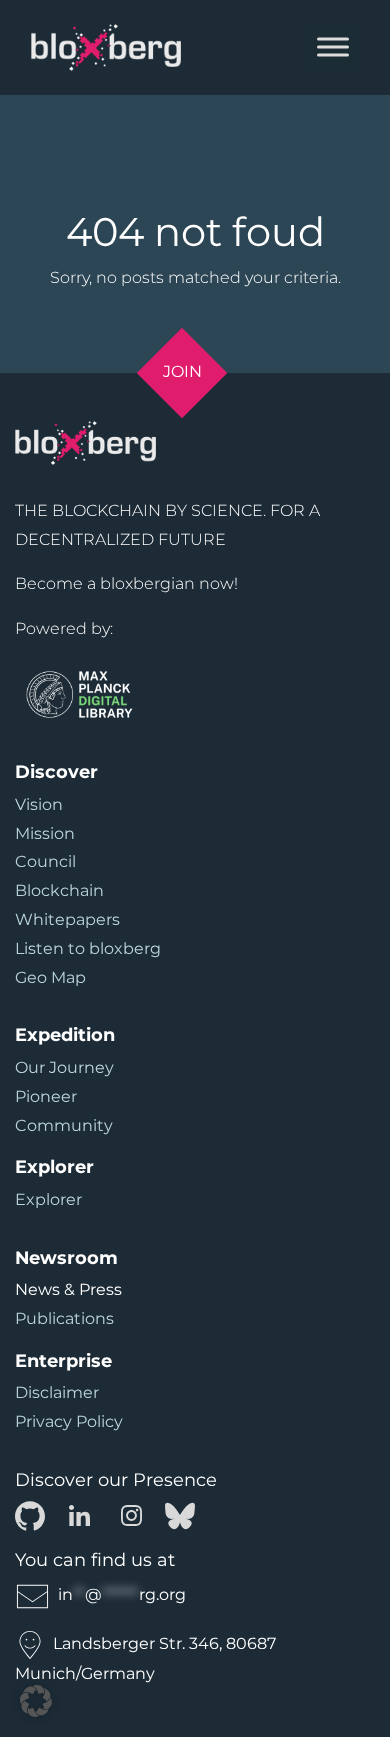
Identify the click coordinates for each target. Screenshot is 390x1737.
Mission (45, 833)
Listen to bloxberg (88, 948)
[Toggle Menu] (333, 47)
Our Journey (64, 1067)
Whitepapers (67, 919)
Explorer (48, 1199)
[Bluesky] (180, 1514)
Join (182, 371)
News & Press (68, 1289)
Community (64, 1125)
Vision (39, 804)
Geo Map (50, 977)
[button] (36, 1701)
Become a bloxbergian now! (126, 583)
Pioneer (46, 1096)
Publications (64, 1318)
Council (45, 861)
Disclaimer (57, 1392)
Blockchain (59, 890)
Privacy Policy (69, 1421)
